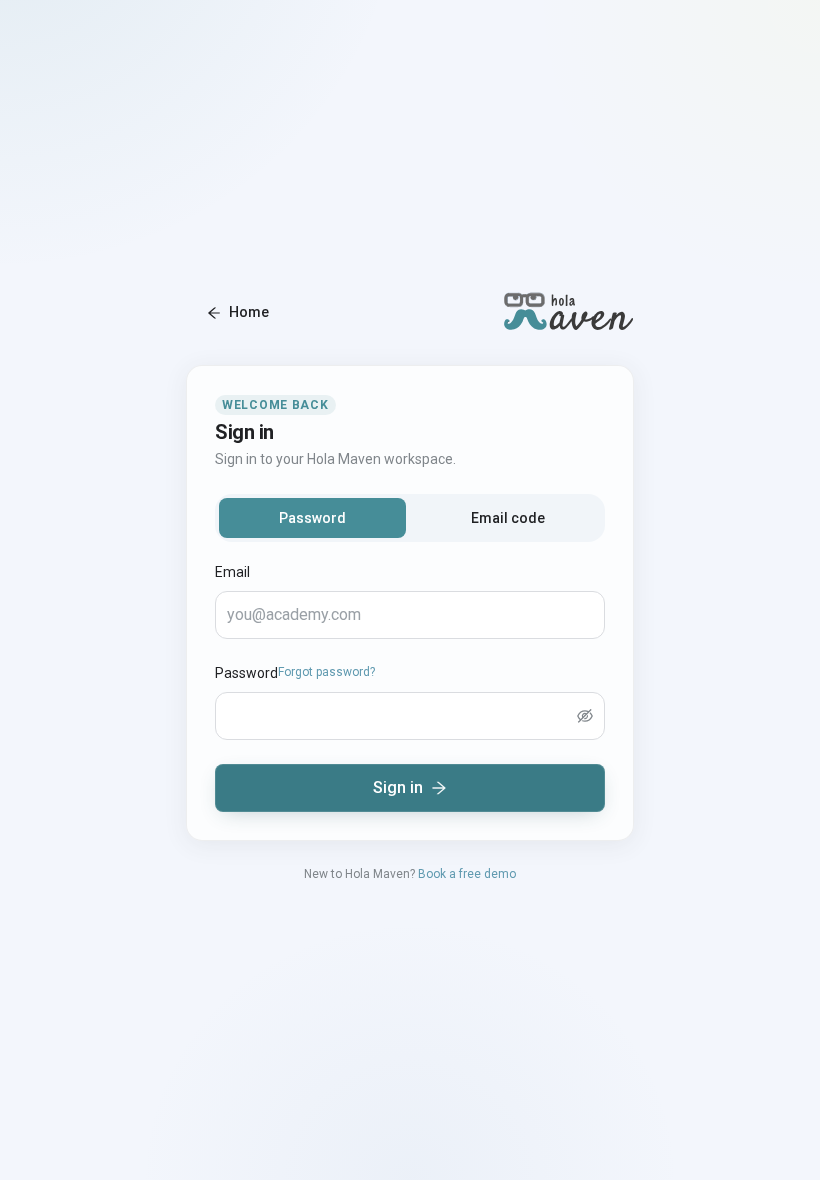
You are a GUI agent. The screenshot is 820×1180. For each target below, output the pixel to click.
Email (232, 572)
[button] (585, 716)
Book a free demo (467, 874)
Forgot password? (326, 672)
